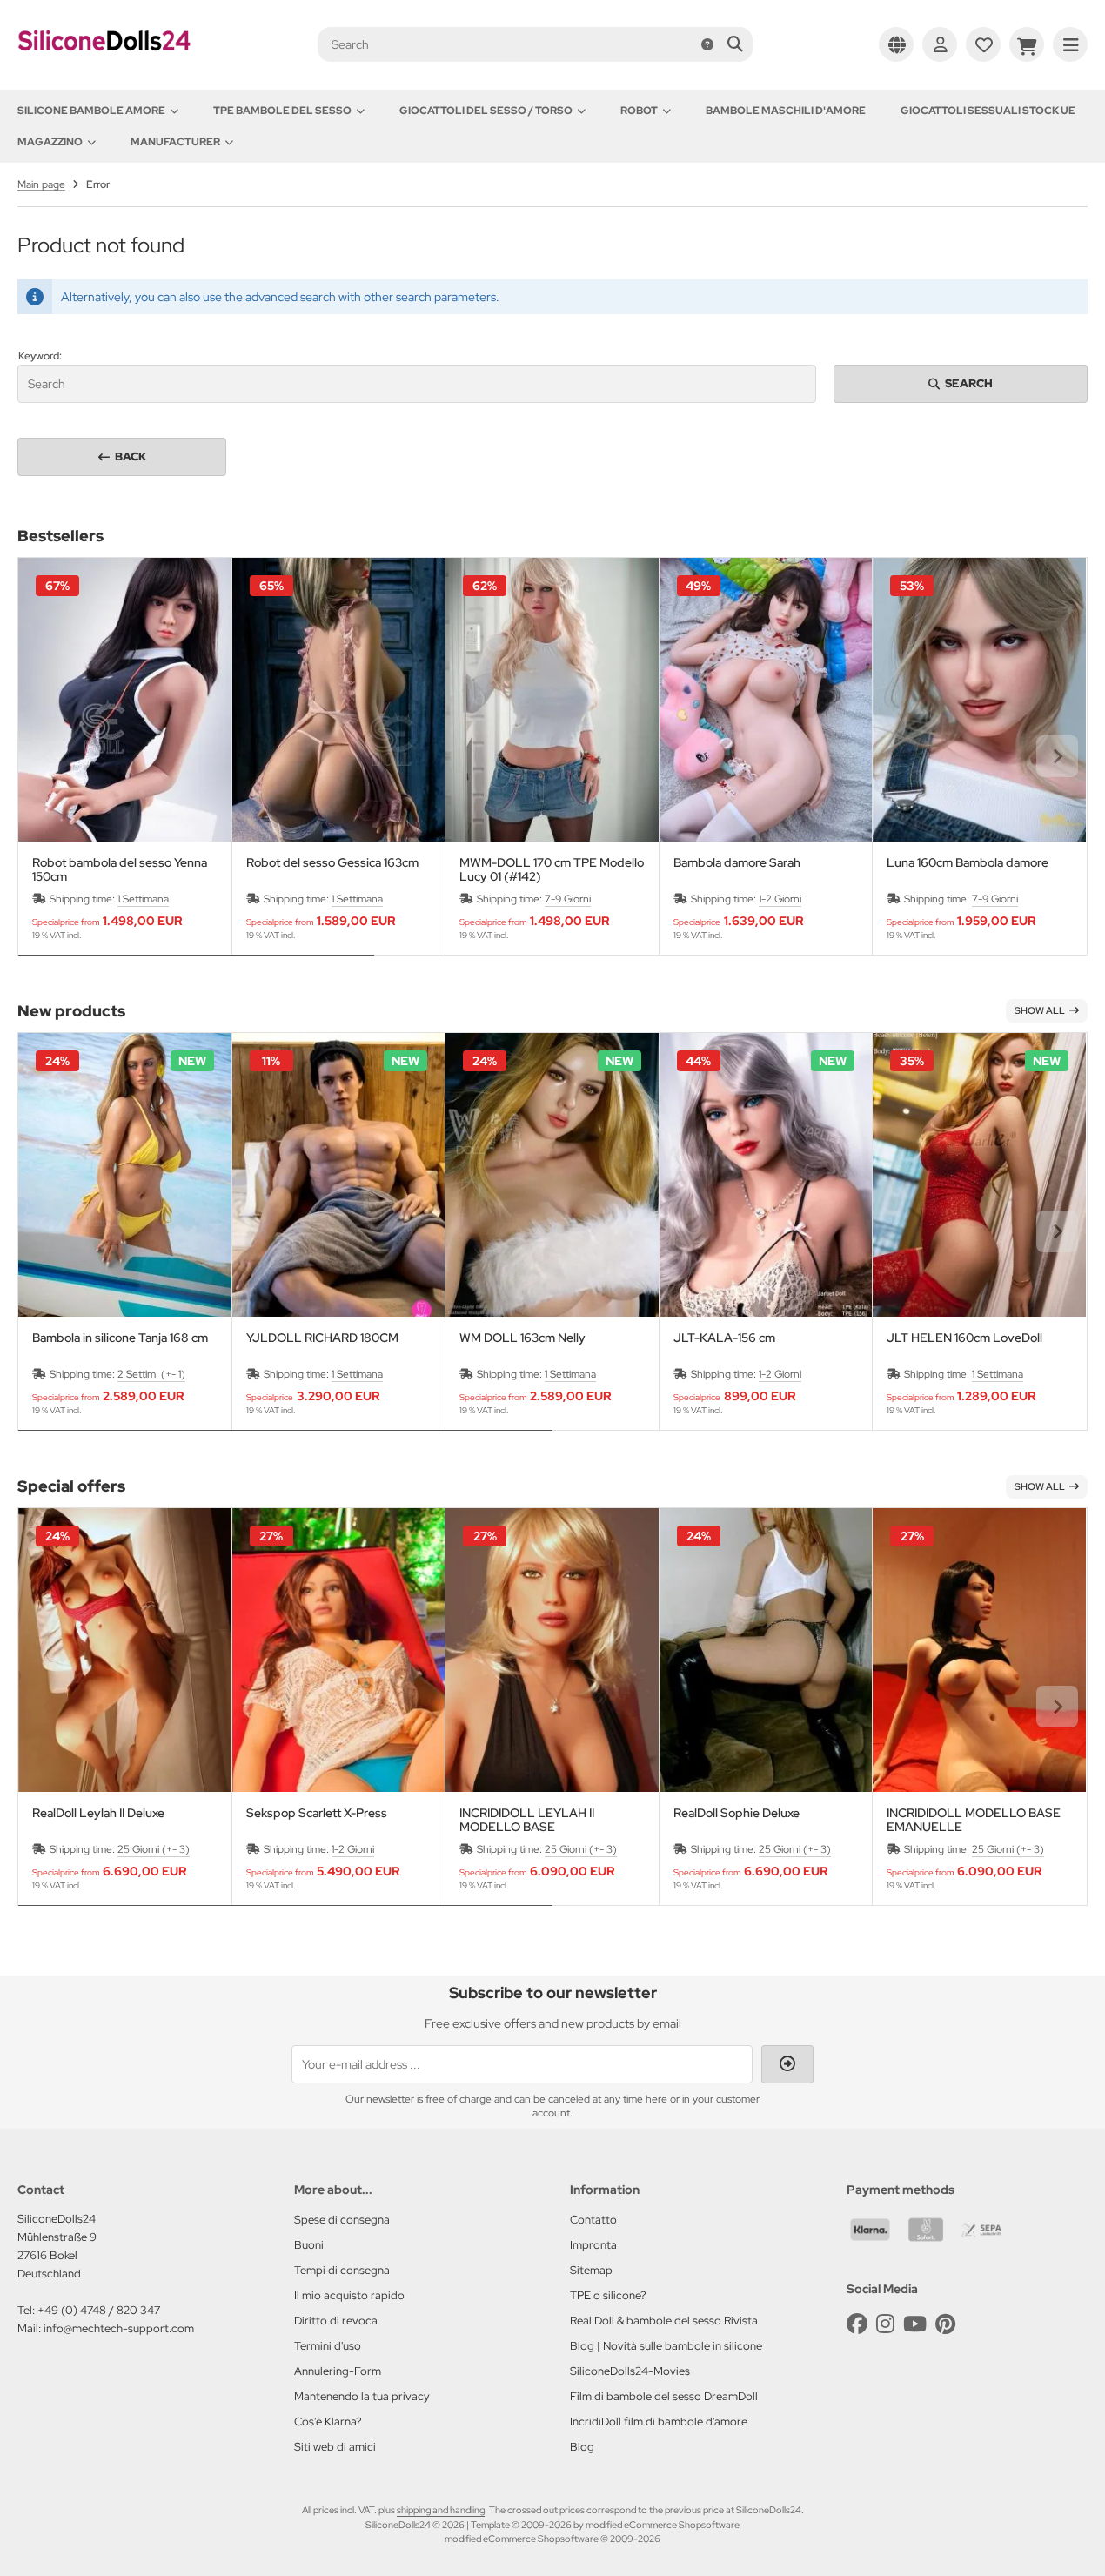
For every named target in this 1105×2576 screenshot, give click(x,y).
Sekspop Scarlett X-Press (317, 1813)
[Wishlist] (983, 44)
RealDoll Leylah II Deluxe (98, 1813)
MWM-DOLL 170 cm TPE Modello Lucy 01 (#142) (552, 869)
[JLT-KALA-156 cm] (766, 1175)
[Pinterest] (945, 2324)
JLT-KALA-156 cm (724, 1338)
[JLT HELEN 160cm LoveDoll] (979, 1175)
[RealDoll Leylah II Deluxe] (125, 1650)
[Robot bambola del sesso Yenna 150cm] (125, 700)
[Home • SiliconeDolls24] (104, 63)
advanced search (291, 297)
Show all (1040, 1010)
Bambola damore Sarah (737, 863)
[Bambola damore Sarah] (766, 700)
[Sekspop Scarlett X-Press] (339, 1650)
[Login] (940, 44)
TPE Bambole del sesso (282, 111)
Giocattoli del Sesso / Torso (486, 111)
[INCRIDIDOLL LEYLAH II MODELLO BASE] (552, 1650)
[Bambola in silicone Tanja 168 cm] (125, 1175)
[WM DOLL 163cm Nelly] (552, 1175)
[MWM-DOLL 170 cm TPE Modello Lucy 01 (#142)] (552, 700)
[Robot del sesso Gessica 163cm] (339, 700)
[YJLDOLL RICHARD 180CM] (339, 1175)
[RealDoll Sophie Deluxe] (766, 1650)
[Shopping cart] (1027, 44)
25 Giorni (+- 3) (154, 1849)
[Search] (735, 44)
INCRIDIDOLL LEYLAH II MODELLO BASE (527, 1820)
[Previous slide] (48, 756)
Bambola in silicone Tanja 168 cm (120, 1338)
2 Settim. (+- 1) (151, 1374)
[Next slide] (1057, 756)
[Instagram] (885, 2324)
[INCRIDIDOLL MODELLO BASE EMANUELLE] (979, 1650)
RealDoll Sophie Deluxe (737, 1813)
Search (961, 383)
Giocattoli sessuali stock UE (988, 111)
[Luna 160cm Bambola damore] (979, 700)
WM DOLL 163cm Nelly (522, 1338)
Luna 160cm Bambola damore (968, 863)
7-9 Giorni (568, 899)
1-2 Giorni (780, 899)
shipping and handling (441, 2510)
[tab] (196, 968)
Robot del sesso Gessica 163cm (332, 863)
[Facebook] (857, 2324)
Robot (639, 111)
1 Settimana (143, 899)
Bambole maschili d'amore (786, 111)
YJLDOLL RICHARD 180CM (322, 1338)
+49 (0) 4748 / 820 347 (99, 2310)
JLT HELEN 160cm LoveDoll (964, 1338)
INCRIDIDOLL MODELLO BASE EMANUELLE (974, 1820)
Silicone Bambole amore (91, 111)
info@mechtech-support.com (119, 2328)
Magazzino (50, 142)
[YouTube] (915, 2324)
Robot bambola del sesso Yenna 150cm (120, 869)
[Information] (707, 44)
